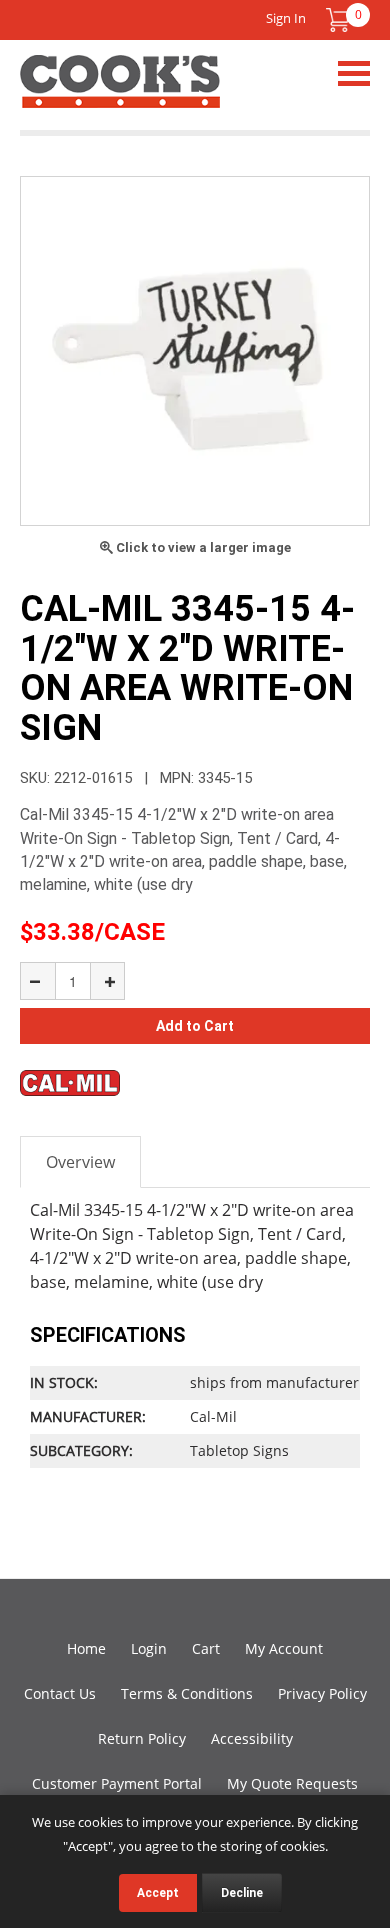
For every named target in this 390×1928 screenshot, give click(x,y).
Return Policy (142, 1738)
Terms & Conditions (187, 1693)
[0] (338, 20)
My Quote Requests (292, 1783)
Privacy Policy (322, 1693)
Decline (242, 1893)
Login (149, 1648)
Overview (80, 1162)
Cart (206, 1648)
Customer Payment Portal (117, 1783)
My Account (284, 1648)
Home (86, 1648)
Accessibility (252, 1738)
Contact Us (60, 1693)
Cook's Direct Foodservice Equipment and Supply (120, 93)
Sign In (286, 18)
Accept (158, 1893)
